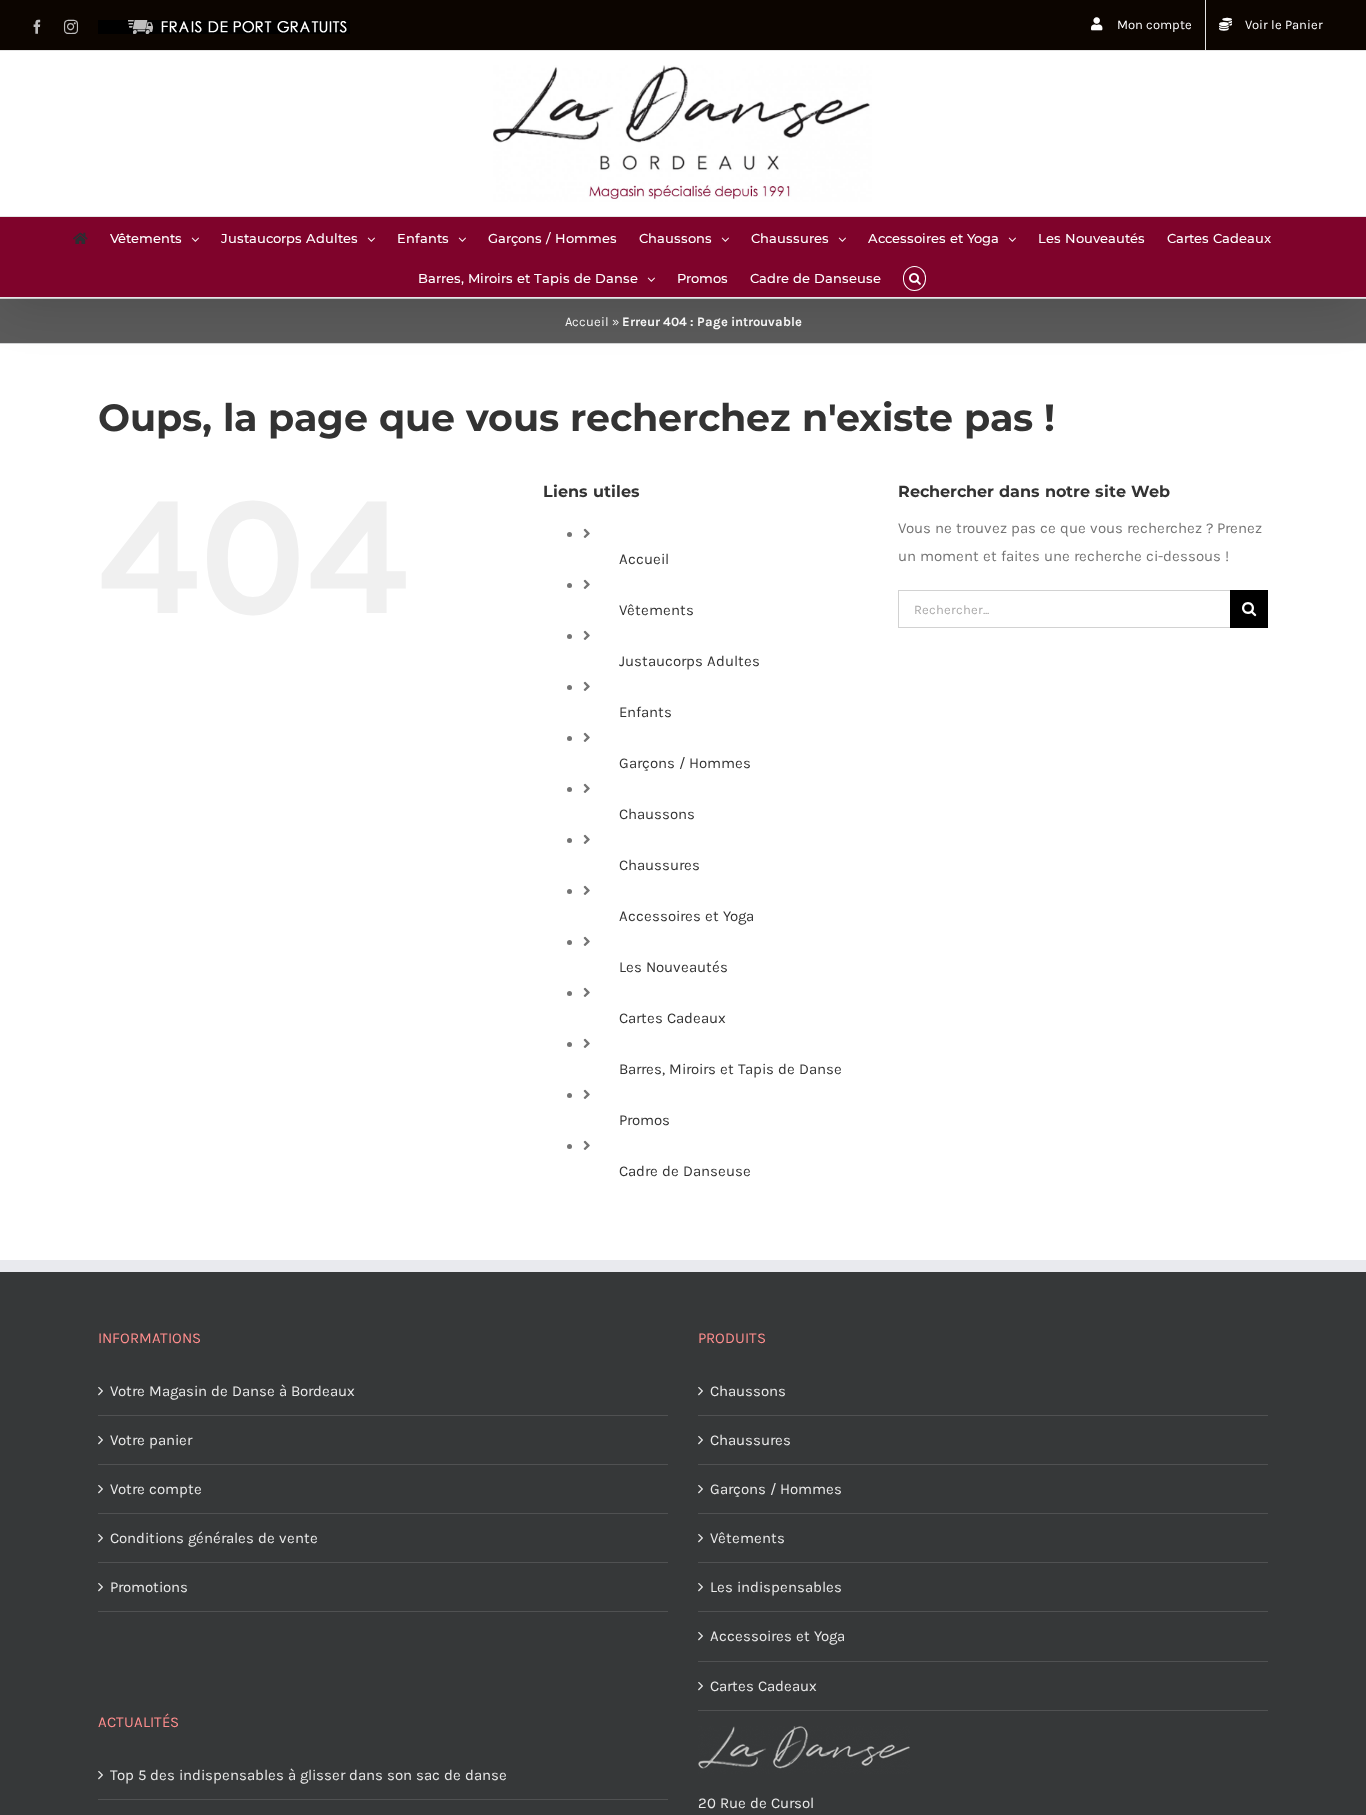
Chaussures (659, 865)
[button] (914, 277)
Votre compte (156, 1489)
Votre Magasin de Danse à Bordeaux (232, 1391)
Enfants (645, 712)
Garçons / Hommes (685, 763)
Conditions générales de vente (214, 1538)
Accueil (587, 321)
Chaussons (657, 814)
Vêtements (656, 610)
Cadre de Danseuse (685, 1171)
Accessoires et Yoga (686, 916)
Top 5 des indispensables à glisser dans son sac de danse (308, 1775)
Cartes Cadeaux (672, 1018)
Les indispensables (776, 1587)
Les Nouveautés (673, 967)
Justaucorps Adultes (689, 661)
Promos (644, 1120)
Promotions (149, 1587)
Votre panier (151, 1440)
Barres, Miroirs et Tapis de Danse (730, 1069)
